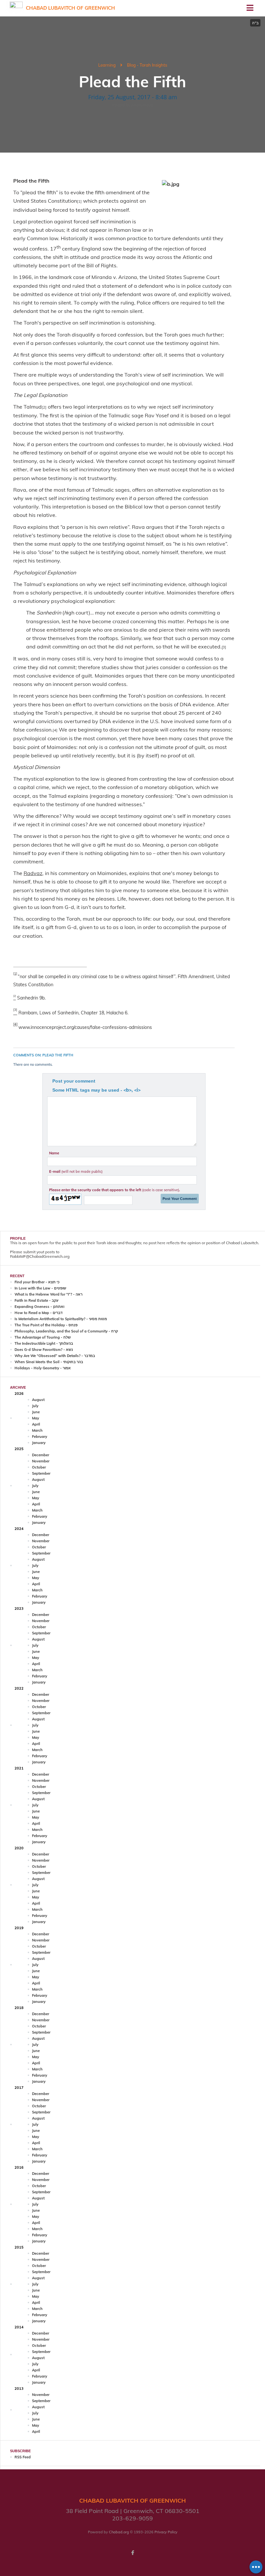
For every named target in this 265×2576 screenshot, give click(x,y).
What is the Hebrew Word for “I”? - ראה (48, 1294)
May (36, 1418)
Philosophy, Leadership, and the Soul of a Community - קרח (66, 1331)
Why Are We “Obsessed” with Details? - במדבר (55, 1356)
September (41, 1473)
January (39, 1443)
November (41, 1461)
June (36, 1412)
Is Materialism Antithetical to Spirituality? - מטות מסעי (61, 1319)
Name (54, 1153)
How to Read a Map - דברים (38, 1313)
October (39, 1467)
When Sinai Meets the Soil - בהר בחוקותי (49, 1362)
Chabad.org (119, 2532)
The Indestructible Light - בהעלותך (44, 1343)
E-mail (76, 1171)
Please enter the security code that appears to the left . (115, 1190)
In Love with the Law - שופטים (40, 1288)
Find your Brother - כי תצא (37, 1282)
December (41, 1455)
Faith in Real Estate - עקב (37, 1300)
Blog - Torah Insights (147, 65)
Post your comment (74, 1081)
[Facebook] (132, 2553)
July (35, 1406)
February (40, 1437)
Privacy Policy (166, 2532)
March (37, 1430)
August (38, 1400)
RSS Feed (23, 2457)
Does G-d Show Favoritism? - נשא (44, 1350)
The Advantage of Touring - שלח (43, 1337)
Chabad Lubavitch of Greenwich (70, 8)
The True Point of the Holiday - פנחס (46, 1325)
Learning (107, 65)
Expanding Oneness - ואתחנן (39, 1307)
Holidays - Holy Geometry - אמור (43, 1368)
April (36, 1424)
